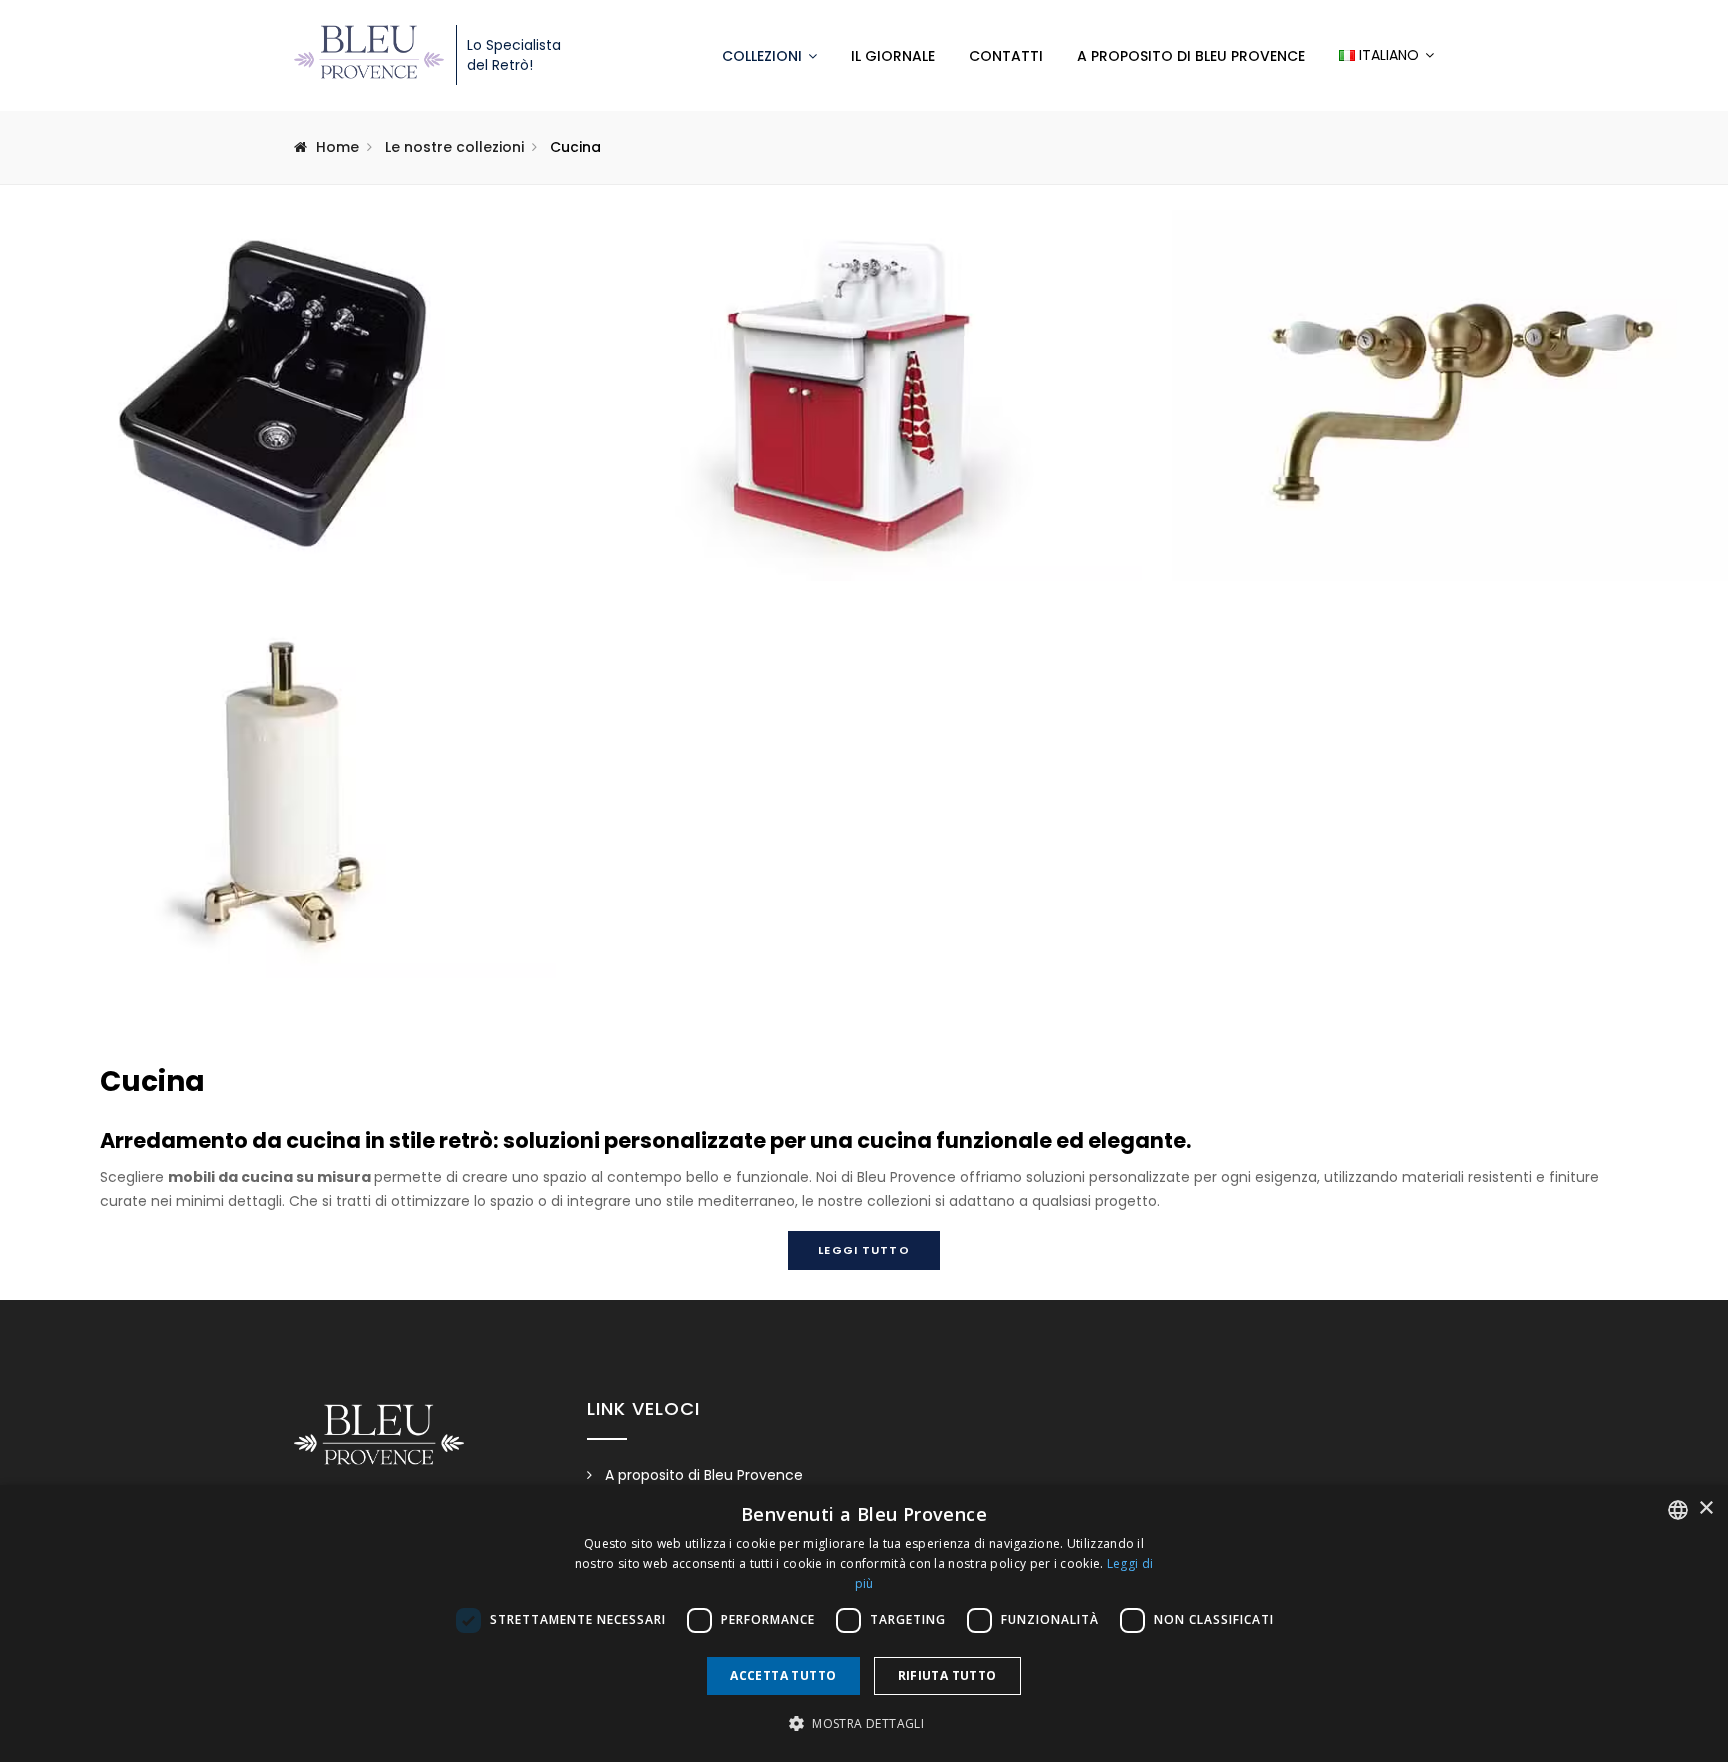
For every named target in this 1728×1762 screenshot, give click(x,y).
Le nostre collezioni (454, 147)
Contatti (1006, 56)
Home (337, 147)
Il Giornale (893, 56)
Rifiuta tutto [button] (947, 1675)
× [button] (1705, 1508)
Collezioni (762, 56)
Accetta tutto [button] (783, 1675)
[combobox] (1678, 1510)
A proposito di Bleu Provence (1191, 56)
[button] (864, 1724)
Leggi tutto (863, 1250)
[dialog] (864, 1623)
